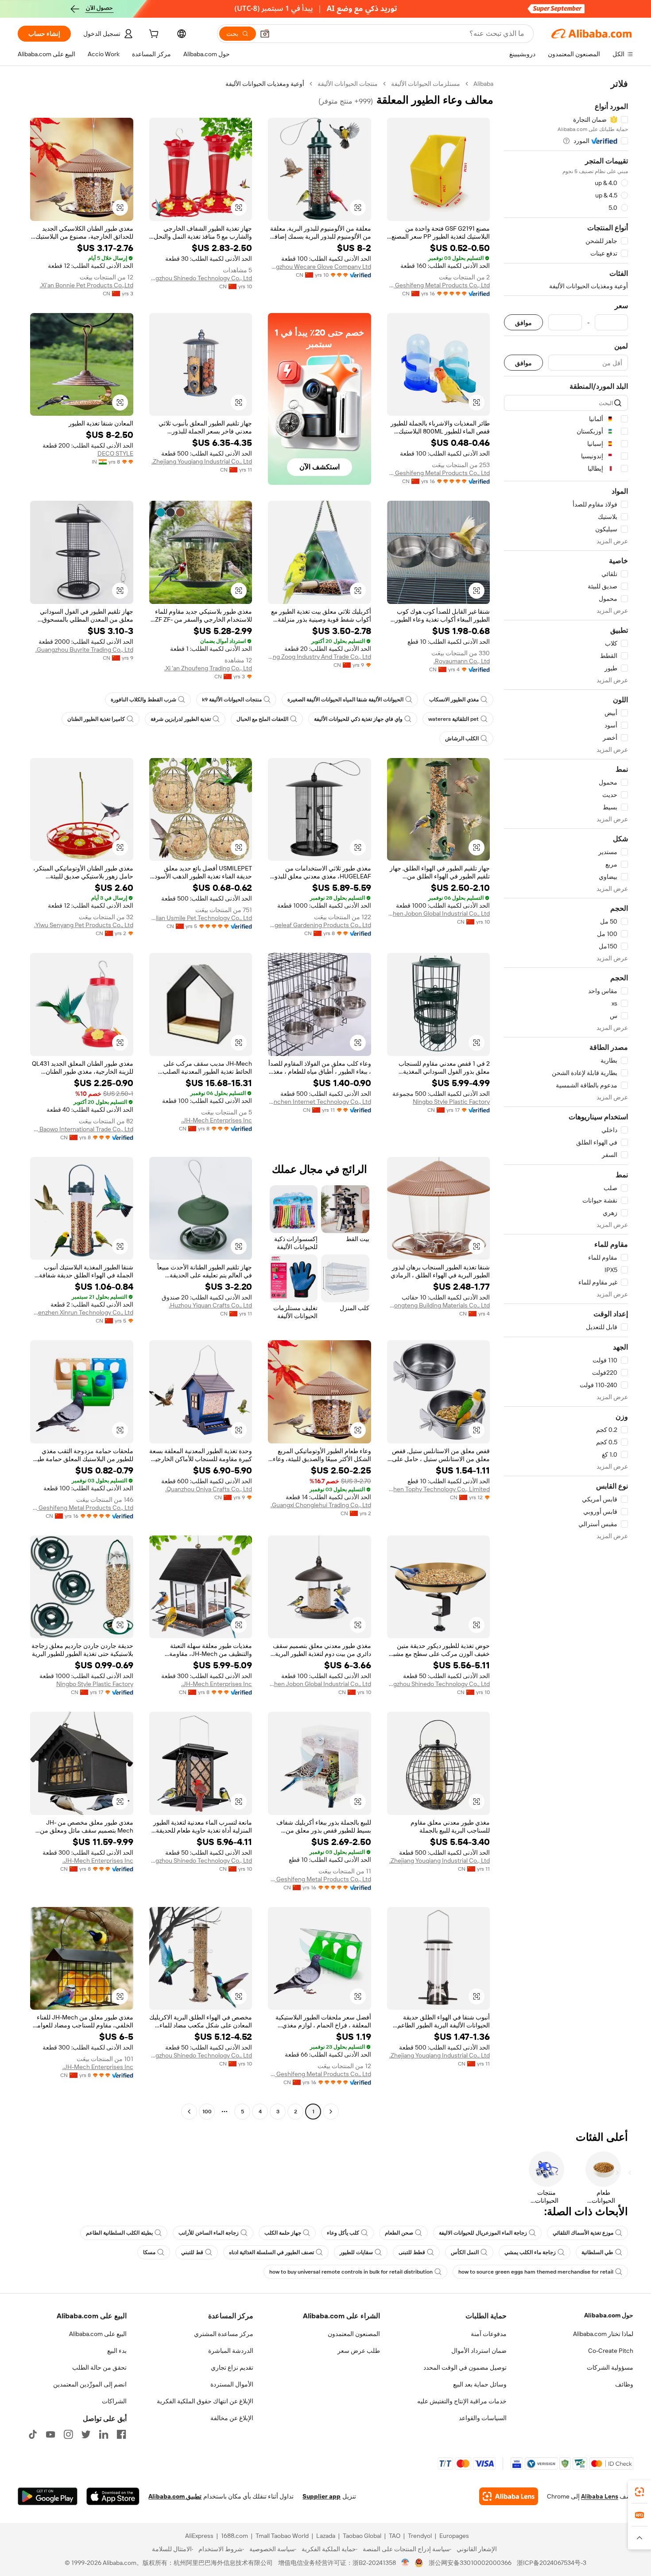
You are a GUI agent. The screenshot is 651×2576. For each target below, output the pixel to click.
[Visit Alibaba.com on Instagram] (68, 2434)
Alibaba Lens (600, 2496)
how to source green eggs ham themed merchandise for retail (536, 2272)
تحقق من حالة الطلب (99, 2367)
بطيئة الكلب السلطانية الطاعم (119, 2233)
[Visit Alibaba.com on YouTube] (50, 2434)
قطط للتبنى (412, 2252)
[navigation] (566, 1099)
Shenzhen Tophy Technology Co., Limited (439, 1489)
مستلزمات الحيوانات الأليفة (426, 84)
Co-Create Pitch (611, 2351)
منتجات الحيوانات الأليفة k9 (232, 700)
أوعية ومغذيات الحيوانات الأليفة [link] (265, 84)
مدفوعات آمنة (489, 2334)
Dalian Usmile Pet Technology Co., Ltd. (201, 918)
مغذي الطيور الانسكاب (454, 700)
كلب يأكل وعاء (343, 2233)
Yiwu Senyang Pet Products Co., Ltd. (84, 925)
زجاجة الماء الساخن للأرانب (209, 2233)
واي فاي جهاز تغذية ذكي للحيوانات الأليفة (358, 719)
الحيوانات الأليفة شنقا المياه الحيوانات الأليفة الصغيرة (345, 700)
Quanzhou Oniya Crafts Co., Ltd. (209, 1489)
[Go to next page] (189, 2112)
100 (207, 2112)
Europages (454, 2536)
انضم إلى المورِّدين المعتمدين (90, 2384)
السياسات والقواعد (483, 2418)
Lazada (326, 2536)
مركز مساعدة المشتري (224, 2334)
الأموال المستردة (232, 2384)
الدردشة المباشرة (231, 2351)
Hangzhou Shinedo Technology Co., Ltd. (201, 278)
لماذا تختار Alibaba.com (603, 2334)
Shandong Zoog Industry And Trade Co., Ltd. (320, 657)
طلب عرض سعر (359, 2351)
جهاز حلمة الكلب (283, 2233)
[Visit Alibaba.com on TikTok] (33, 2434)
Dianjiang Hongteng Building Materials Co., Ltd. (439, 1305)
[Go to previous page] (331, 2112)
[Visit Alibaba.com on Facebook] (121, 2434)
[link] (639, 2492)
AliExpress (199, 2536)
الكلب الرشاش (462, 739)
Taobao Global (362, 2536)
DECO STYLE (115, 453)
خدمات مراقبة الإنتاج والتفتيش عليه (462, 2401)
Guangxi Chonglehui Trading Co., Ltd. (321, 1505)
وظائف (624, 2384)
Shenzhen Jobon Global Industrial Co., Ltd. (439, 913)
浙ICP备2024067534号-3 (552, 2563)
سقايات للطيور (356, 2252)
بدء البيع (117, 2351)
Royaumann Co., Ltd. (462, 661)
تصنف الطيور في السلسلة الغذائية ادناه (271, 2252)
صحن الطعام (399, 2233)
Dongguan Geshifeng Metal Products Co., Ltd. (439, 285)
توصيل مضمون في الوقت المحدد (465, 2367)
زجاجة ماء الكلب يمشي (530, 2252)
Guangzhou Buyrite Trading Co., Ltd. (84, 650)
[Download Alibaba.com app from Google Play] (48, 2496)
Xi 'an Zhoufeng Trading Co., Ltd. (208, 668)
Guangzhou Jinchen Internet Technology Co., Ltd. (320, 1102)
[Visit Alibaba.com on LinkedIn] (104, 2434)
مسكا (149, 2252)
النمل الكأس (465, 2252)
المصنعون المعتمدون (354, 2334)
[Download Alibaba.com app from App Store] (113, 2496)
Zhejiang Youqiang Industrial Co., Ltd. (202, 461)
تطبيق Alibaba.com (175, 2496)
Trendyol (420, 2536)
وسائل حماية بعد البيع (480, 2384)
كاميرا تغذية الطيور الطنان (96, 719)
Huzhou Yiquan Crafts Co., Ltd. (210, 1305)
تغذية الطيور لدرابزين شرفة (181, 719)
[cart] (153, 35)
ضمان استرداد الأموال (479, 2351)
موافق (523, 323)
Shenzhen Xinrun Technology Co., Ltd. (82, 1312)
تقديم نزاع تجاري (232, 2367)
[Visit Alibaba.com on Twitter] (86, 2434)
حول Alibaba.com (609, 2315)
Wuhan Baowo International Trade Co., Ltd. (82, 1129)
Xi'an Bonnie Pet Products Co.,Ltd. (87, 285)
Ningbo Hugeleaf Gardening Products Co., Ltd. (320, 925)
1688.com (234, 2536)
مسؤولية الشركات (610, 2367)
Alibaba (483, 84)
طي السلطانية (597, 2252)
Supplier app (322, 2496)
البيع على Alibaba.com (98, 2334)
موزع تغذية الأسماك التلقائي (583, 2233)
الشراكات (114, 2401)
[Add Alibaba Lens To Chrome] (509, 2496)
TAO (395, 2536)
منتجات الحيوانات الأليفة (348, 84)
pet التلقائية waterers (453, 719)
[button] (265, 34)
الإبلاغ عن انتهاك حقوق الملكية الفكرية (205, 2401)
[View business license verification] (405, 2563)
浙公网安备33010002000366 (470, 2563)
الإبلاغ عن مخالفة (232, 2418)
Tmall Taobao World (282, 2536)
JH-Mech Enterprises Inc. (217, 1120)
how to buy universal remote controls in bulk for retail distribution (351, 2272)
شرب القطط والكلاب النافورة (143, 700)
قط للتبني (192, 2252)
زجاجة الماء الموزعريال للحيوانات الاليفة (483, 2233)
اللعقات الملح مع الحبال (262, 719)
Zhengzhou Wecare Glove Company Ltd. (320, 267)
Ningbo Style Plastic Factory (451, 1102)
